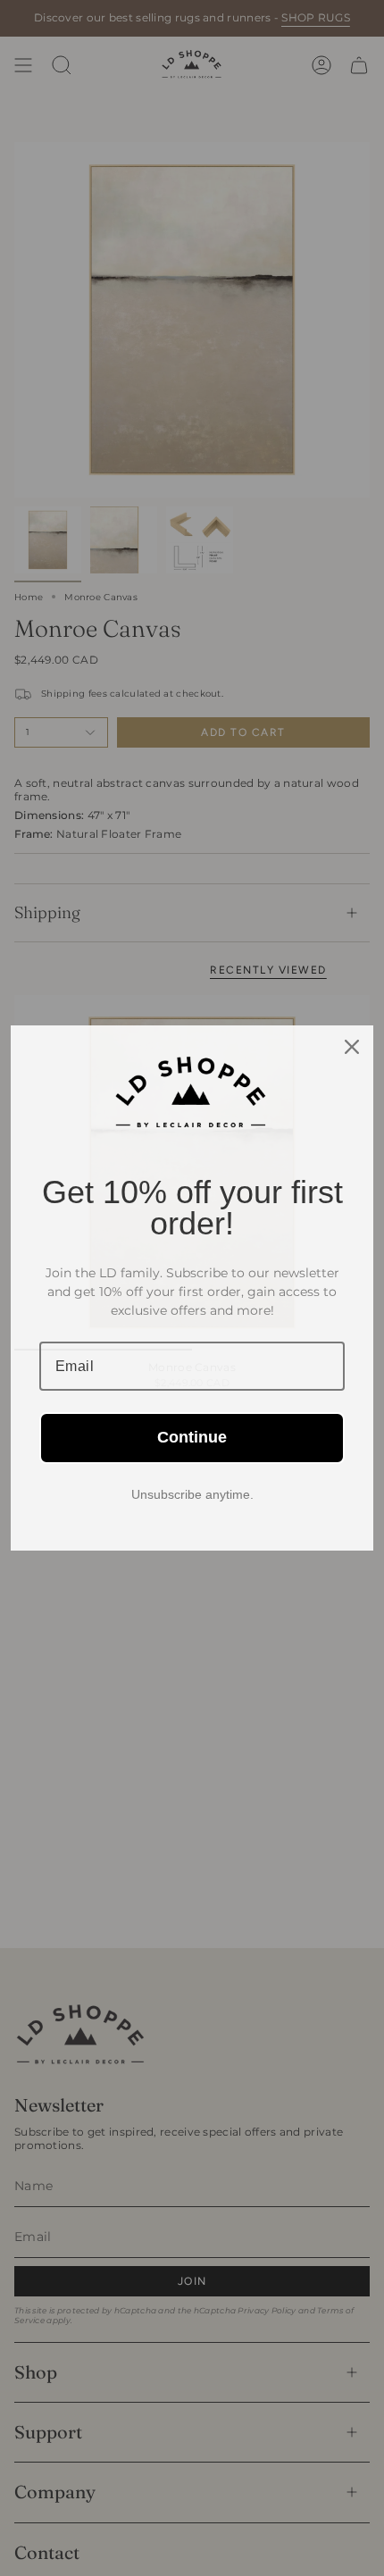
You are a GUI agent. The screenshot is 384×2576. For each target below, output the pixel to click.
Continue (192, 1437)
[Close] (352, 1047)
